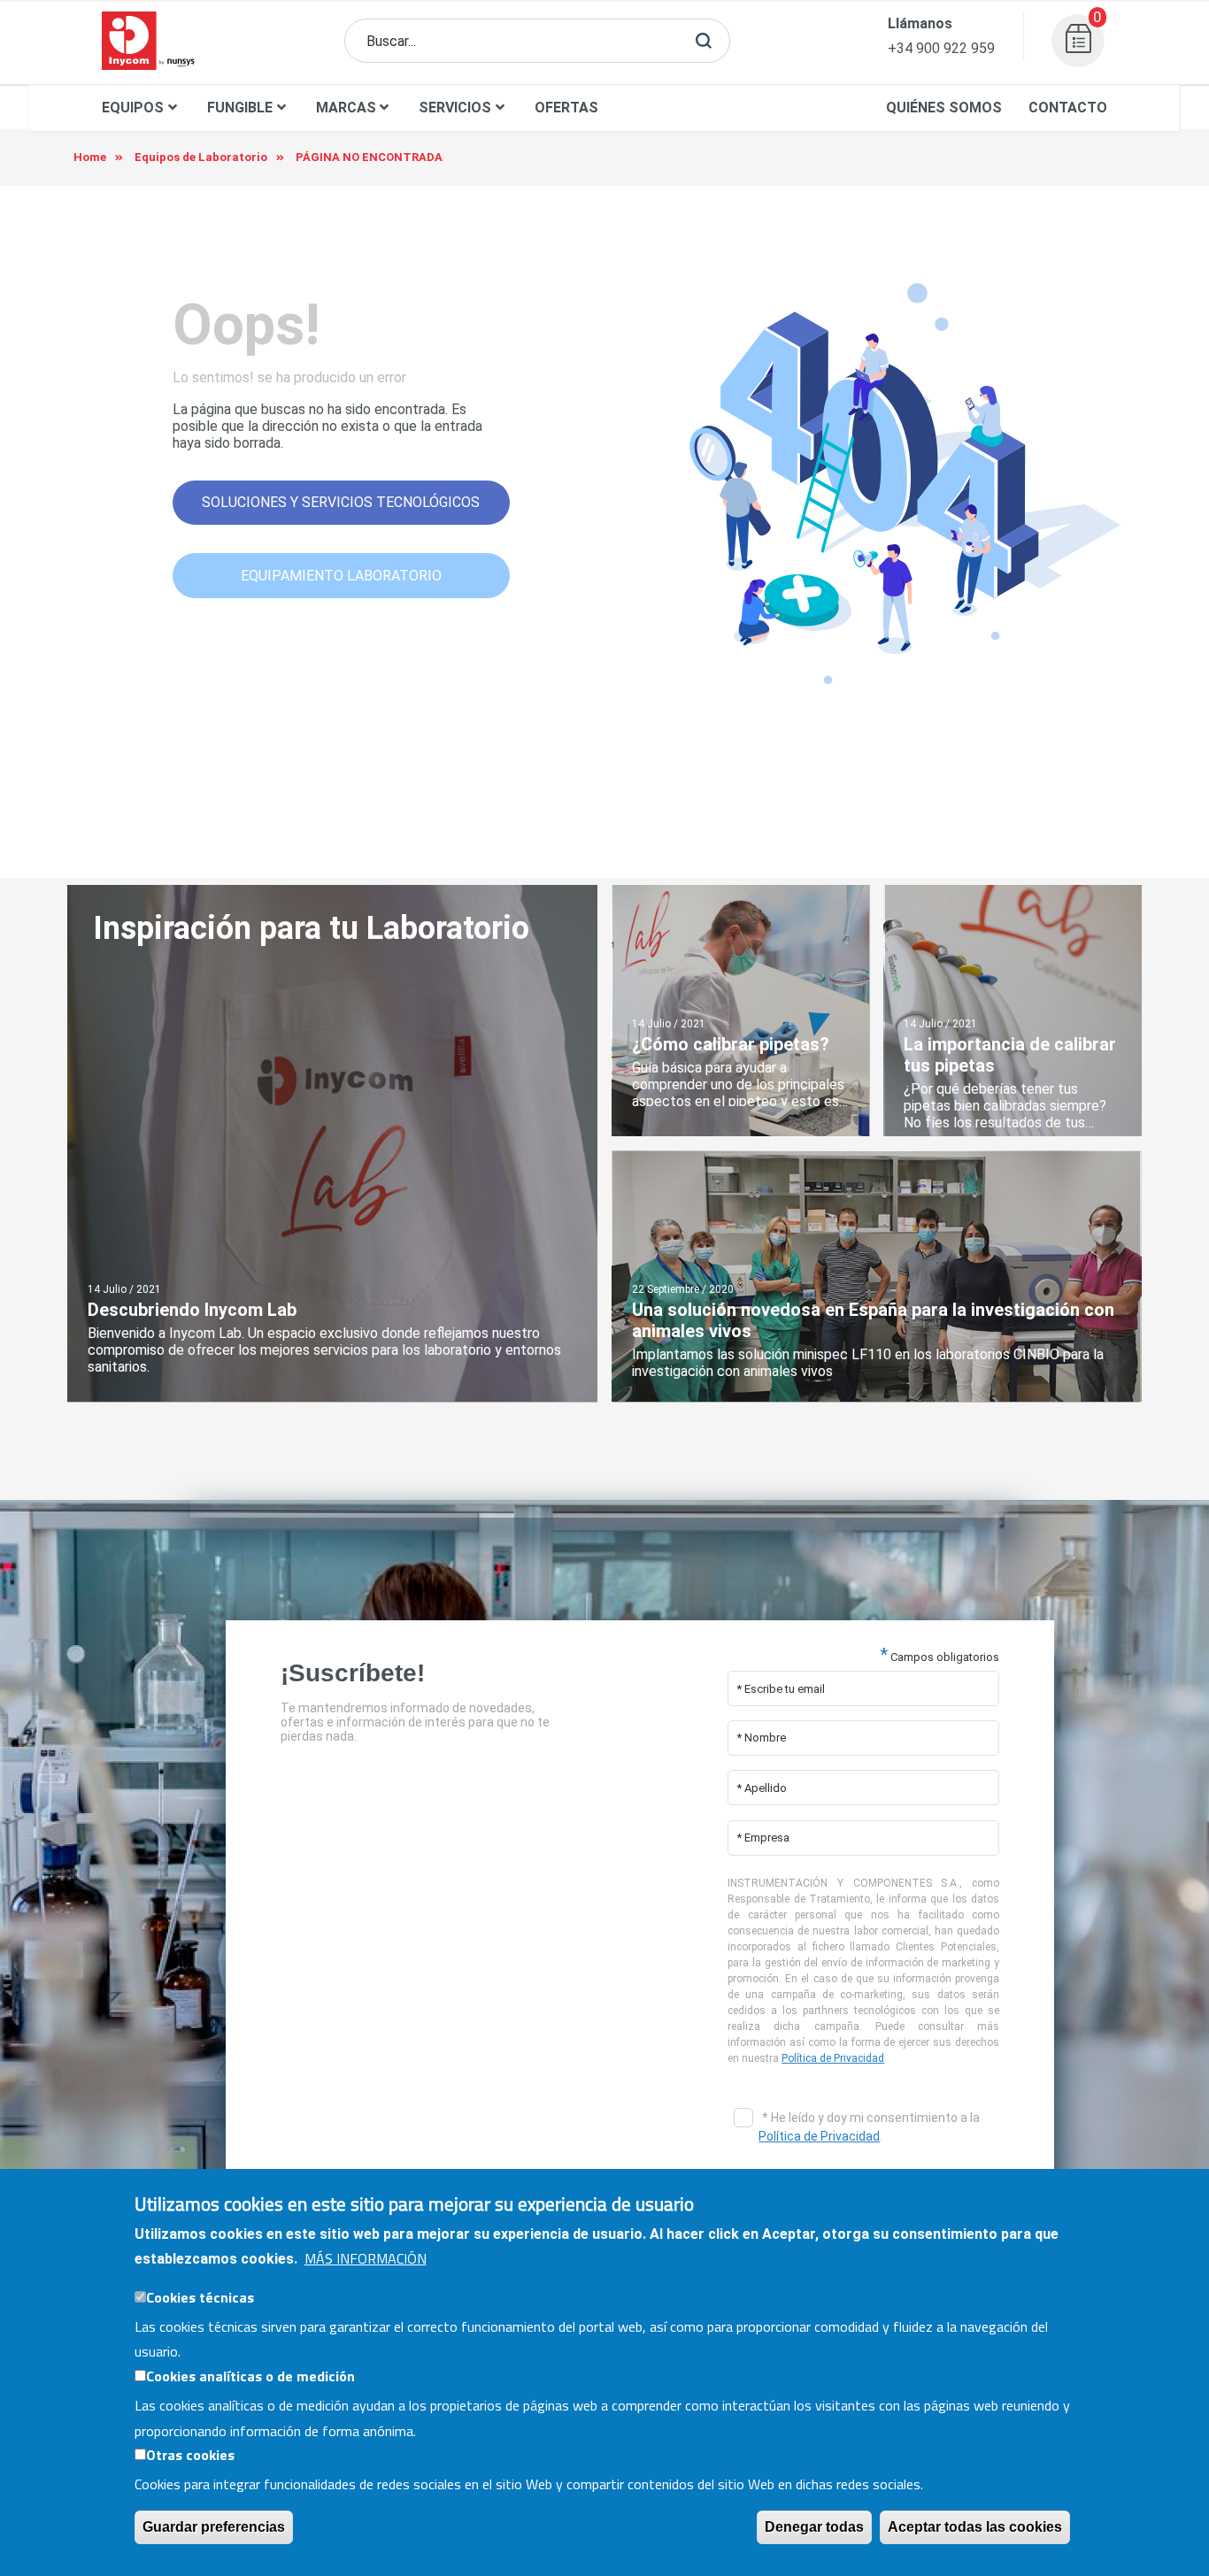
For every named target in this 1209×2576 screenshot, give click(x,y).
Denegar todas (814, 2527)
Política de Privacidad (833, 2058)
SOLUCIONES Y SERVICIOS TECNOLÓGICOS (341, 502)
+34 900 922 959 (941, 48)
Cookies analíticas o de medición (250, 2376)
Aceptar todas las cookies (975, 2527)
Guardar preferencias (214, 2527)
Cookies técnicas (200, 2297)
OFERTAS (566, 108)
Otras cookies (190, 2455)
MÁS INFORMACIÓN (366, 2258)
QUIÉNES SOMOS (944, 108)
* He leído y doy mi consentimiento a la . (869, 2127)
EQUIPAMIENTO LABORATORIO (341, 576)
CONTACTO (1068, 108)
